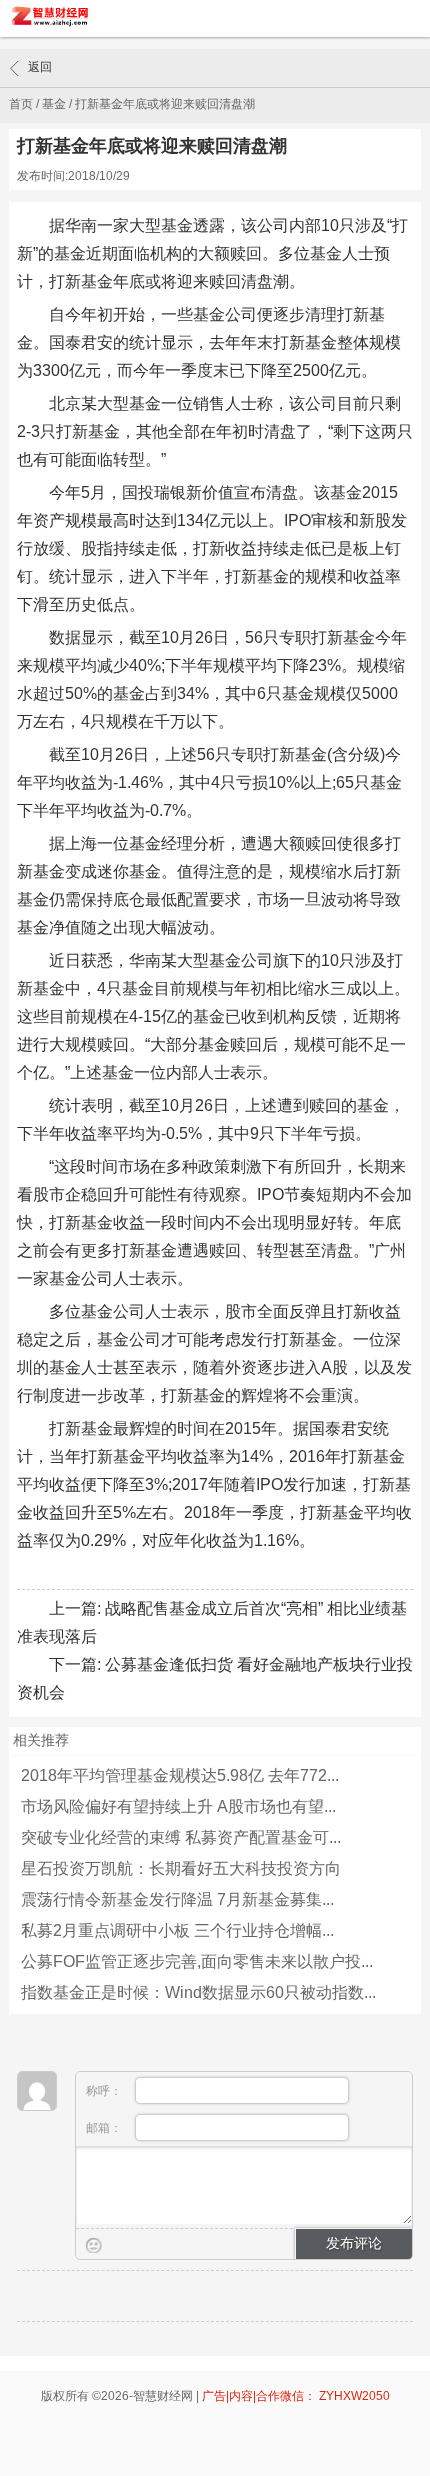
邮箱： (105, 2128)
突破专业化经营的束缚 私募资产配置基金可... (181, 1837)
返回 (40, 67)
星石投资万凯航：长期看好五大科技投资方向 (181, 1868)
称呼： (105, 2091)
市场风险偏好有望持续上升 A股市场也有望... (178, 1806)
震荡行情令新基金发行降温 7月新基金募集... (177, 1899)
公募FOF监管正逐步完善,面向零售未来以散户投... (197, 1961)
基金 (54, 104)
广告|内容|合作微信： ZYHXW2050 (296, 2396)
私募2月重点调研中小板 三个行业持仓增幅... (177, 1930)
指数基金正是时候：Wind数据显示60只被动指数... (198, 1992)
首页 (21, 104)
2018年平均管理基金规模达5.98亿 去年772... (180, 1775)
